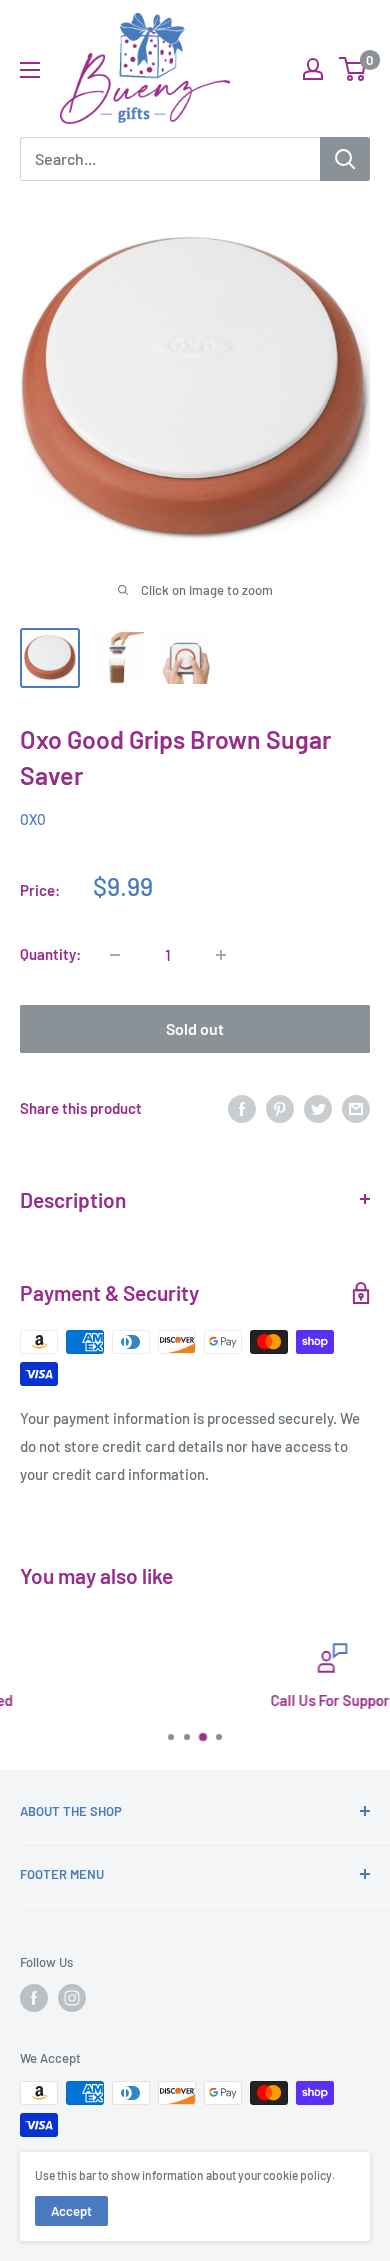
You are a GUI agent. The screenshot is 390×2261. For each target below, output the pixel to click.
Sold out (195, 1028)
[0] (353, 69)
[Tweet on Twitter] (318, 1108)
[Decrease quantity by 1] (115, 955)
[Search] (345, 159)
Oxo (33, 819)
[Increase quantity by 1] (221, 955)
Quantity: (50, 954)
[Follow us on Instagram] (72, 1998)
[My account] (313, 69)
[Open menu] (30, 70)
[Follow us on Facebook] (34, 1998)
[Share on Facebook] (242, 1108)
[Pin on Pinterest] (280, 1108)
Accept (71, 2211)
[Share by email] (356, 1108)
